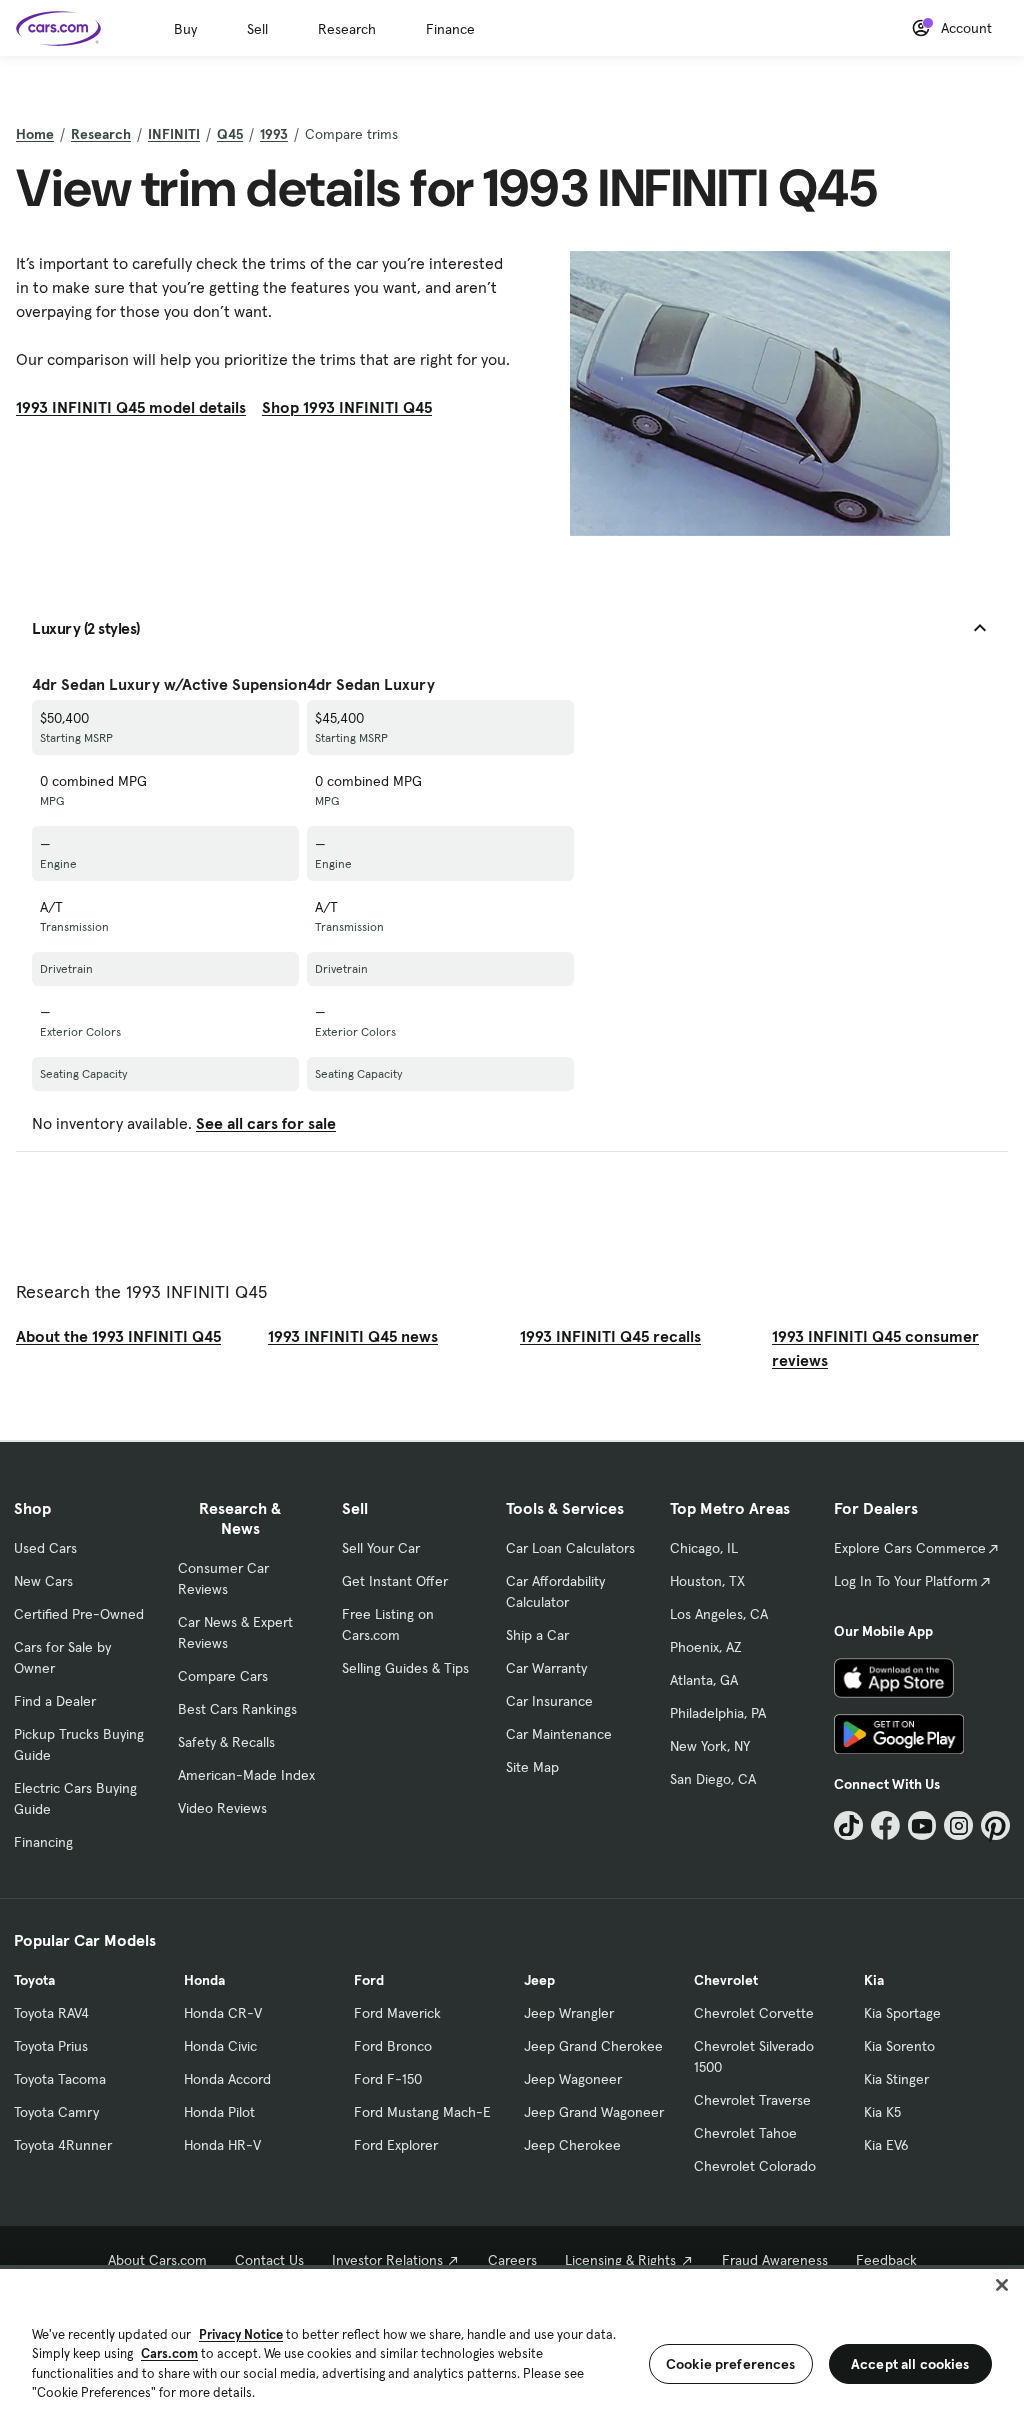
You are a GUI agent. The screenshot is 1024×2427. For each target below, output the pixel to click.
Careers (512, 2260)
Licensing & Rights (620, 2260)
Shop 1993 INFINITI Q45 (347, 407)
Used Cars (45, 1548)
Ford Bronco (393, 2046)
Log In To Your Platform (906, 1581)
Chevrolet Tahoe (745, 2133)
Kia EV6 (886, 2145)
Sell (257, 29)
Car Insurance (549, 1701)
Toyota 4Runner (63, 2145)
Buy (185, 29)
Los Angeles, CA (719, 1614)
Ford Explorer (396, 2145)
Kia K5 (882, 2112)
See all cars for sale (266, 1123)
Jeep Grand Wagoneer (594, 2112)
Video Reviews (222, 1808)
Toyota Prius (51, 2046)
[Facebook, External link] (885, 1825)
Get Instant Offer (395, 1581)
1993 (274, 134)
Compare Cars (223, 1676)
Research (347, 29)
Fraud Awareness (775, 2260)
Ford (369, 1980)
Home (35, 134)
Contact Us (269, 2260)
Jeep (539, 1980)
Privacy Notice (241, 2334)
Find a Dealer (55, 1701)
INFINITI (174, 134)
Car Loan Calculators (570, 1548)
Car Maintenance (559, 1734)
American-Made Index (246, 1775)
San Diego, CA (713, 1779)
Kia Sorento (899, 2046)
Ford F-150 (388, 2079)
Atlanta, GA (704, 1680)
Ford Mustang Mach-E (422, 2112)
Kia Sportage (902, 2013)
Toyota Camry (56, 2112)
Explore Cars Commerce (910, 1548)
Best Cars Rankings (237, 1709)
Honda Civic (220, 2046)
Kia (874, 1980)
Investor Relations (387, 2260)
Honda (204, 1980)
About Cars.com (157, 2260)
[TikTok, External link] (848, 1825)
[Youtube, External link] (922, 1825)
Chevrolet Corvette (754, 2013)
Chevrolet (726, 1980)
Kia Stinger (896, 2079)
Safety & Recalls (226, 1742)
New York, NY (710, 1746)
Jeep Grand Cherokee (593, 2046)
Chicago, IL (704, 1548)
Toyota (34, 1980)
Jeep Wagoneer (573, 2079)
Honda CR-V (223, 2013)
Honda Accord (227, 2079)
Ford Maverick (397, 2013)
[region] (512, 2346)
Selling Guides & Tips (405, 1668)
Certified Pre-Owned (79, 1614)
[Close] (1002, 2285)
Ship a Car (537, 1635)
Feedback (886, 2260)
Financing (43, 1842)
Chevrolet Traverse (752, 2100)
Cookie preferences (731, 2364)
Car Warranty (546, 1668)
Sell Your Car (381, 1548)
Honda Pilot (219, 2112)
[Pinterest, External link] (995, 1825)
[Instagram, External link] (958, 1825)
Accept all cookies (910, 2364)
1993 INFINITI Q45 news (353, 1336)
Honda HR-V (222, 2145)
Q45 (230, 134)
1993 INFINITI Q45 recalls (610, 1336)
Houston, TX (707, 1581)
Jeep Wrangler (569, 2013)
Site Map (532, 1767)
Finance (450, 29)
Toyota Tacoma (60, 2079)
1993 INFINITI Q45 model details (131, 407)
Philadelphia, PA (718, 1713)
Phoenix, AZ (706, 1647)
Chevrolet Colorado (755, 2166)
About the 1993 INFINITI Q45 (118, 1336)
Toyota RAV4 (51, 2013)
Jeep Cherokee (572, 2145)
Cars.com (169, 2353)
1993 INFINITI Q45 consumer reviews (875, 1348)
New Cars (43, 1581)
